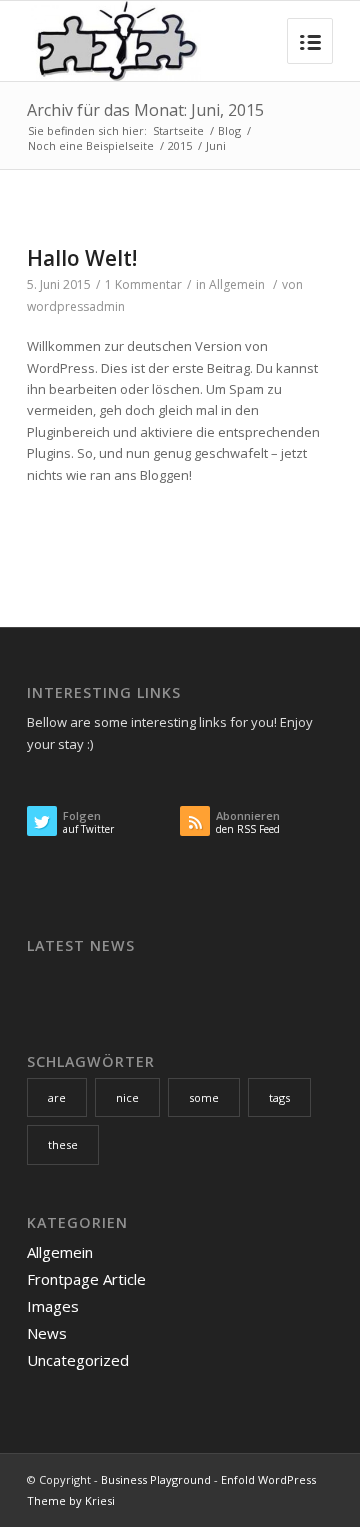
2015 (180, 145)
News (47, 1333)
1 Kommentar (143, 284)
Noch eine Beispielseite (91, 145)
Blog (229, 130)
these (63, 1144)
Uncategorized (78, 1360)
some (204, 1097)
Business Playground (156, 1479)
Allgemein (237, 284)
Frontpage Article (86, 1279)
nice (127, 1097)
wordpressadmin (76, 306)
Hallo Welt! (82, 258)
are (57, 1097)
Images (53, 1306)
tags (279, 1097)
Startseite (178, 130)
